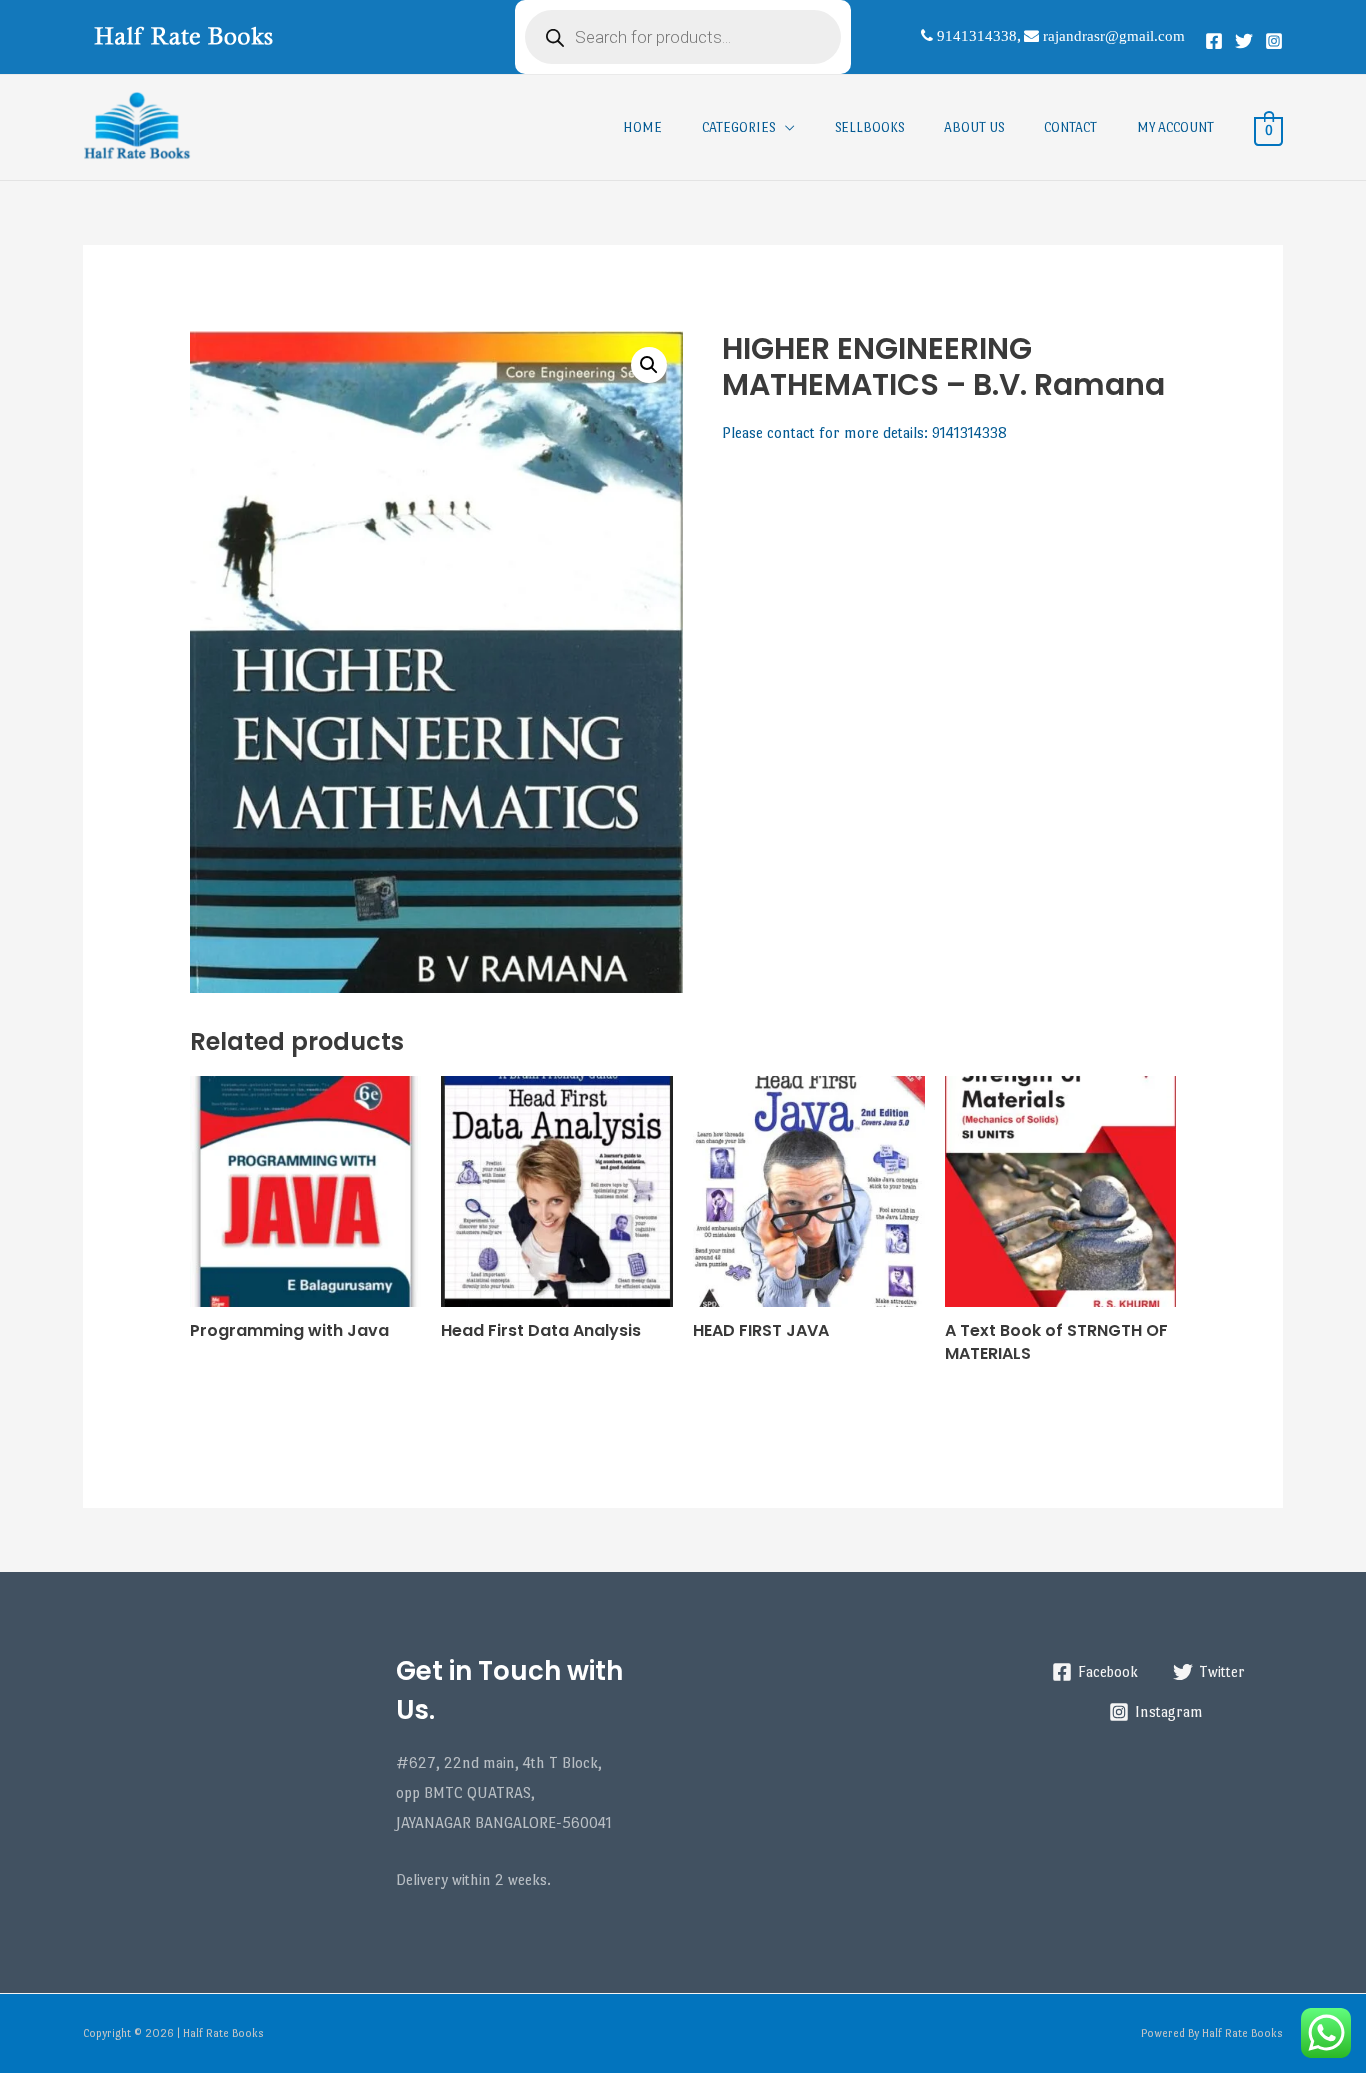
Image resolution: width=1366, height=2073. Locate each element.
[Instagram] (1274, 41)
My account (1175, 127)
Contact (1070, 127)
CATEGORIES (738, 127)
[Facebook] (1214, 41)
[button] (649, 365)
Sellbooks (869, 127)
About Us (974, 127)
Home (642, 127)
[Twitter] (1244, 41)
